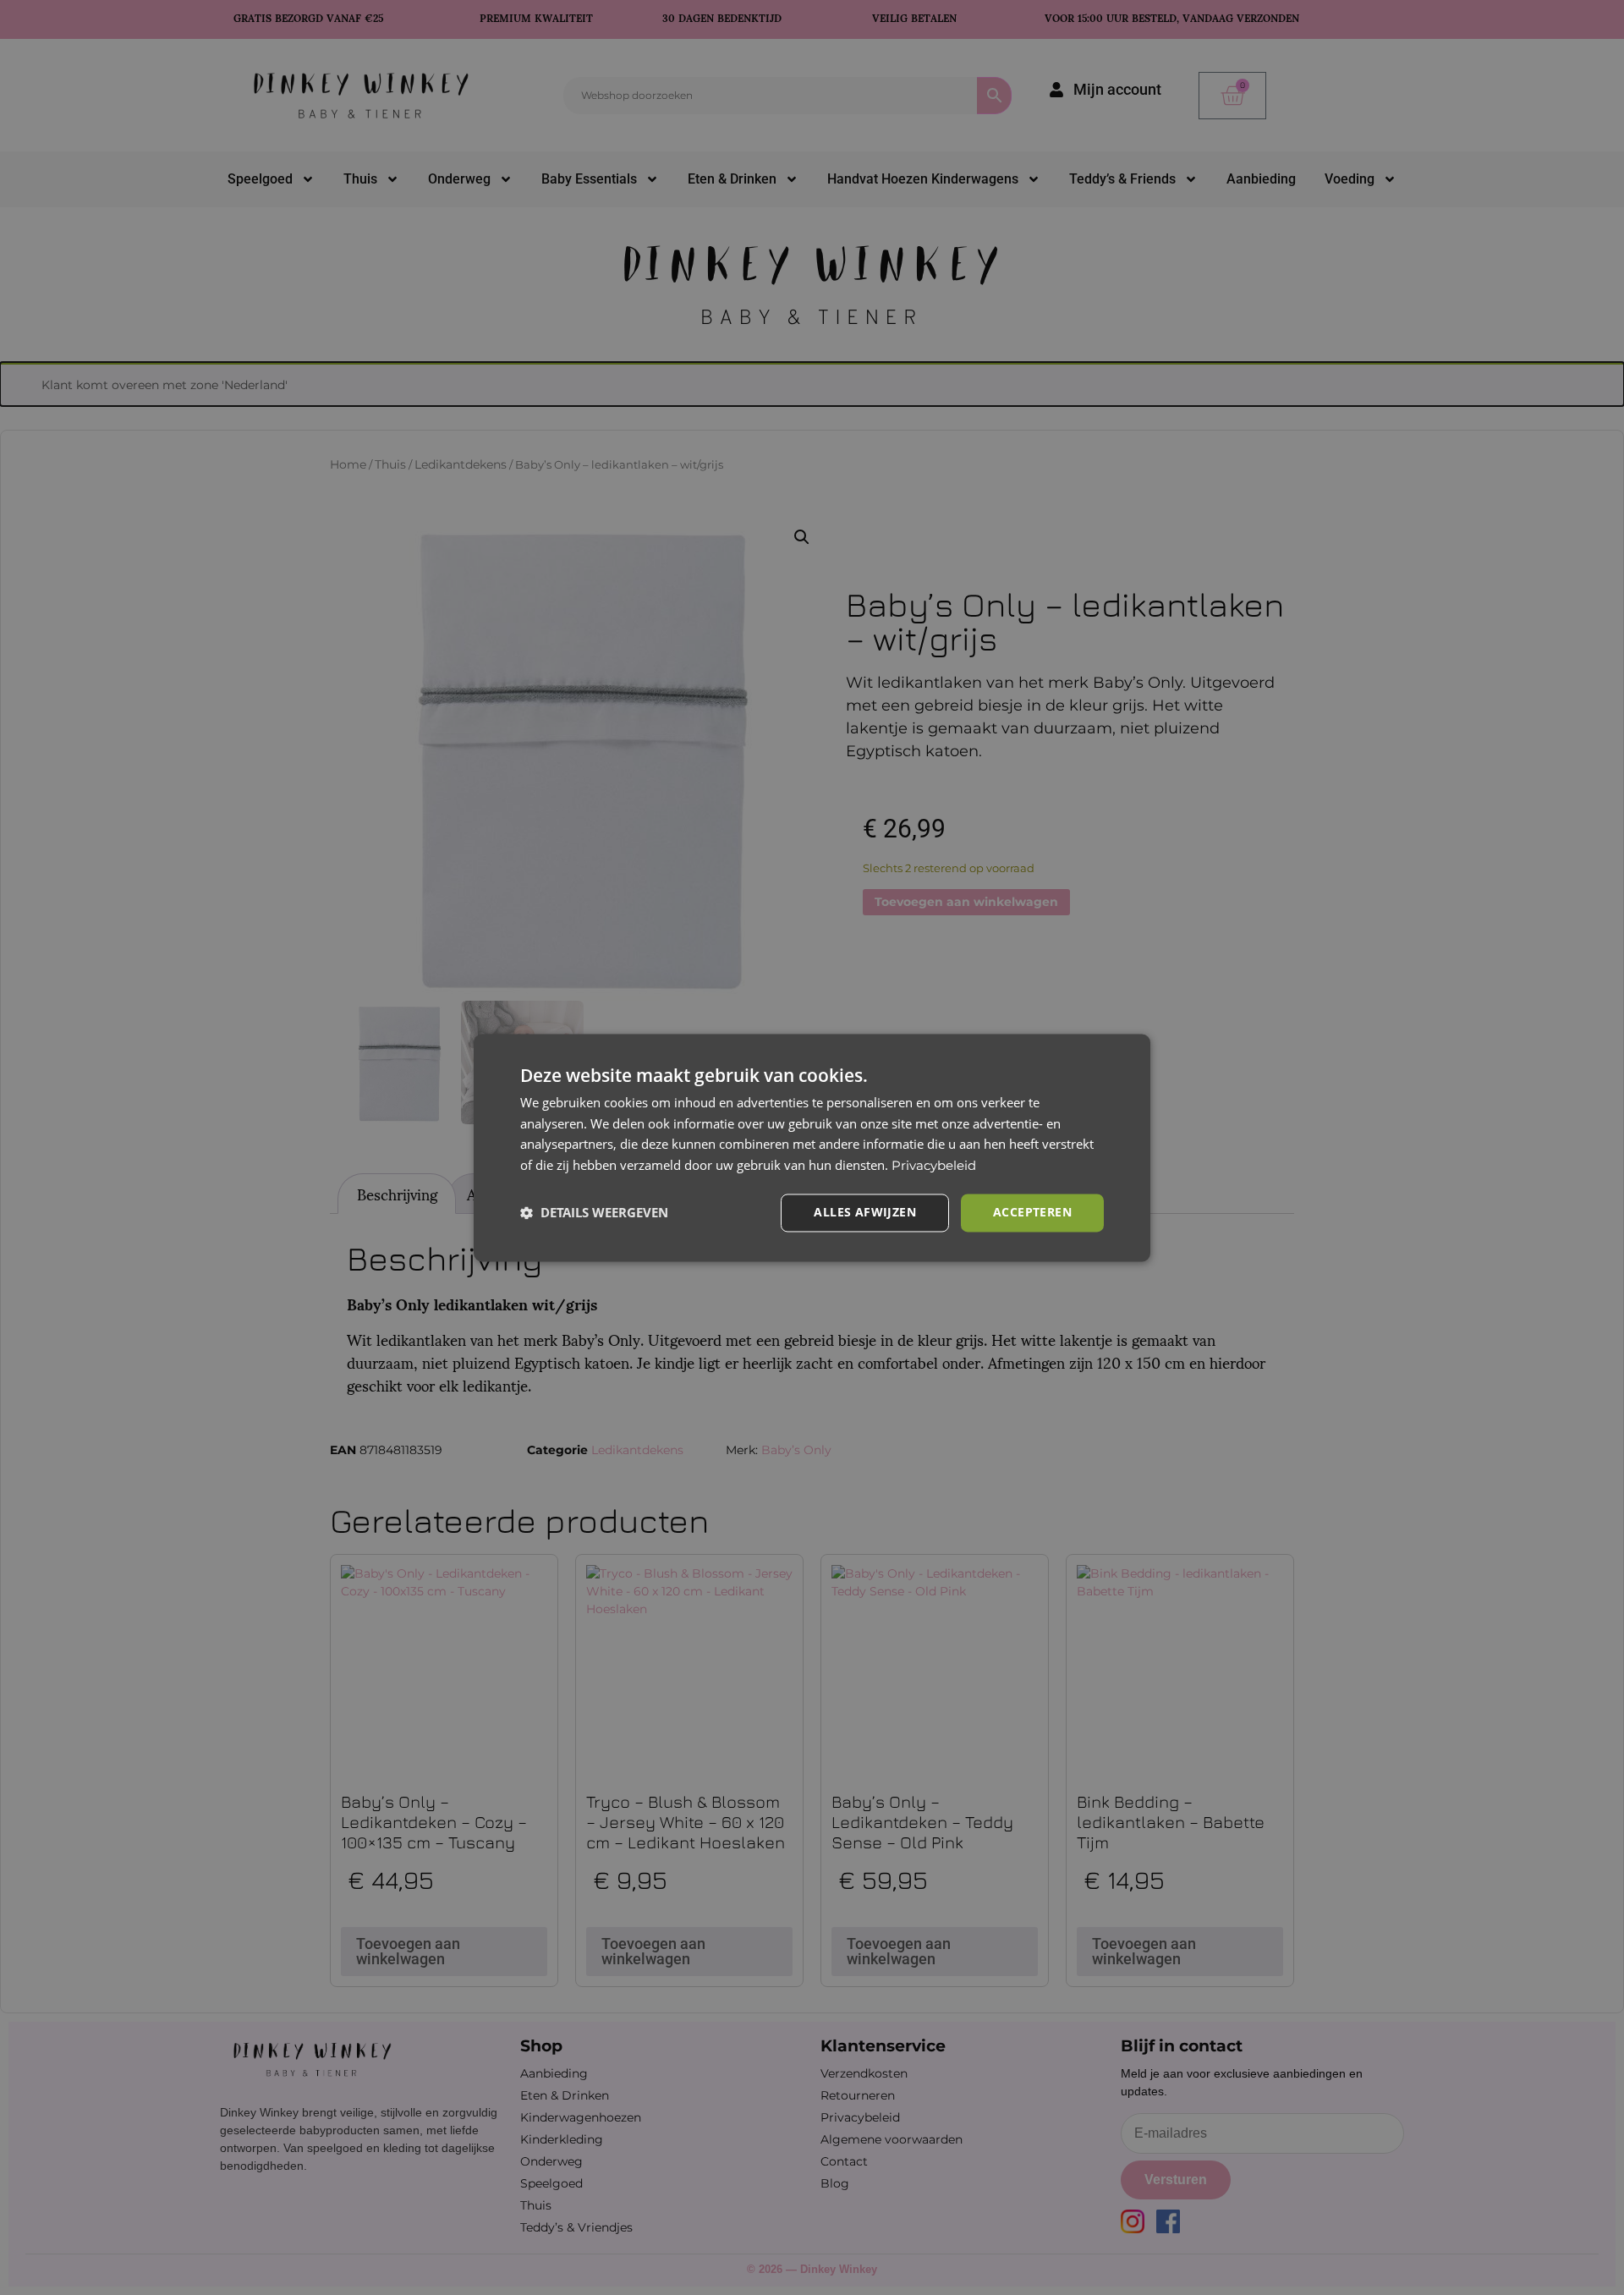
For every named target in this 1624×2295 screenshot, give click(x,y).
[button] (594, 1213)
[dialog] (812, 1147)
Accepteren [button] (1032, 1212)
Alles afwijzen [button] (865, 1212)
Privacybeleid (934, 1166)
